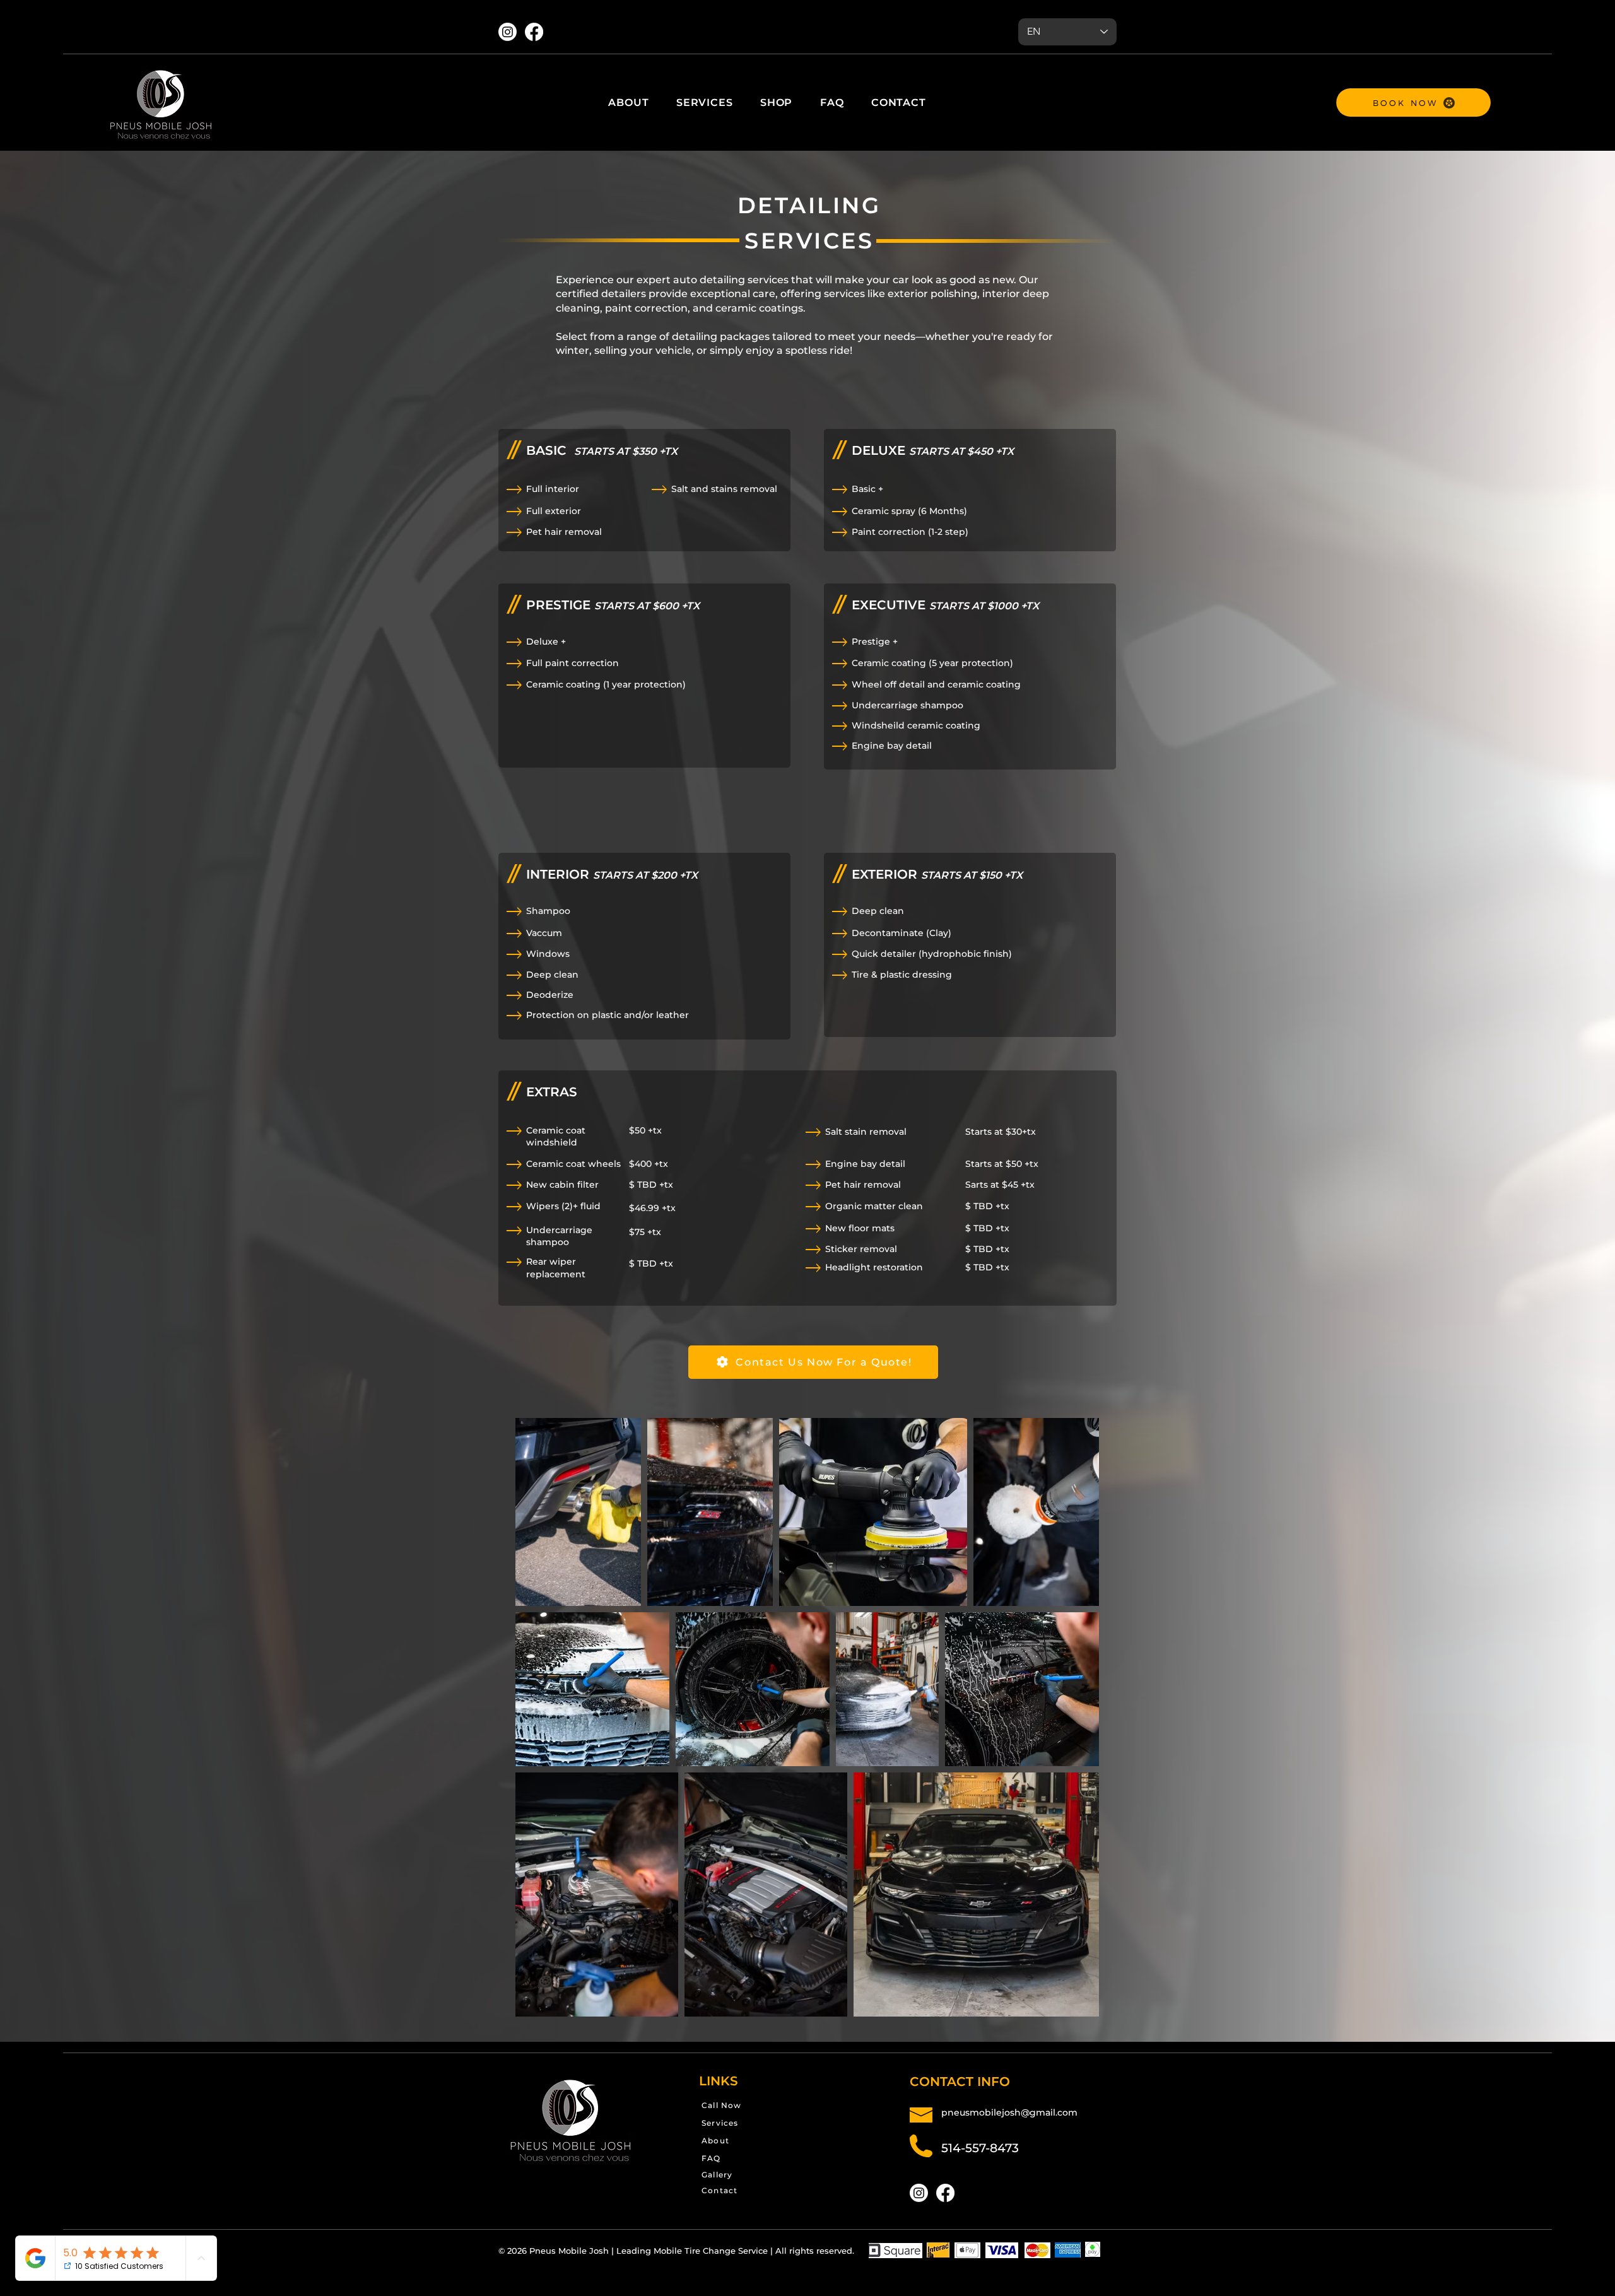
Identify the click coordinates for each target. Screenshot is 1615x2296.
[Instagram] (508, 32)
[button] (704, 102)
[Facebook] (534, 32)
